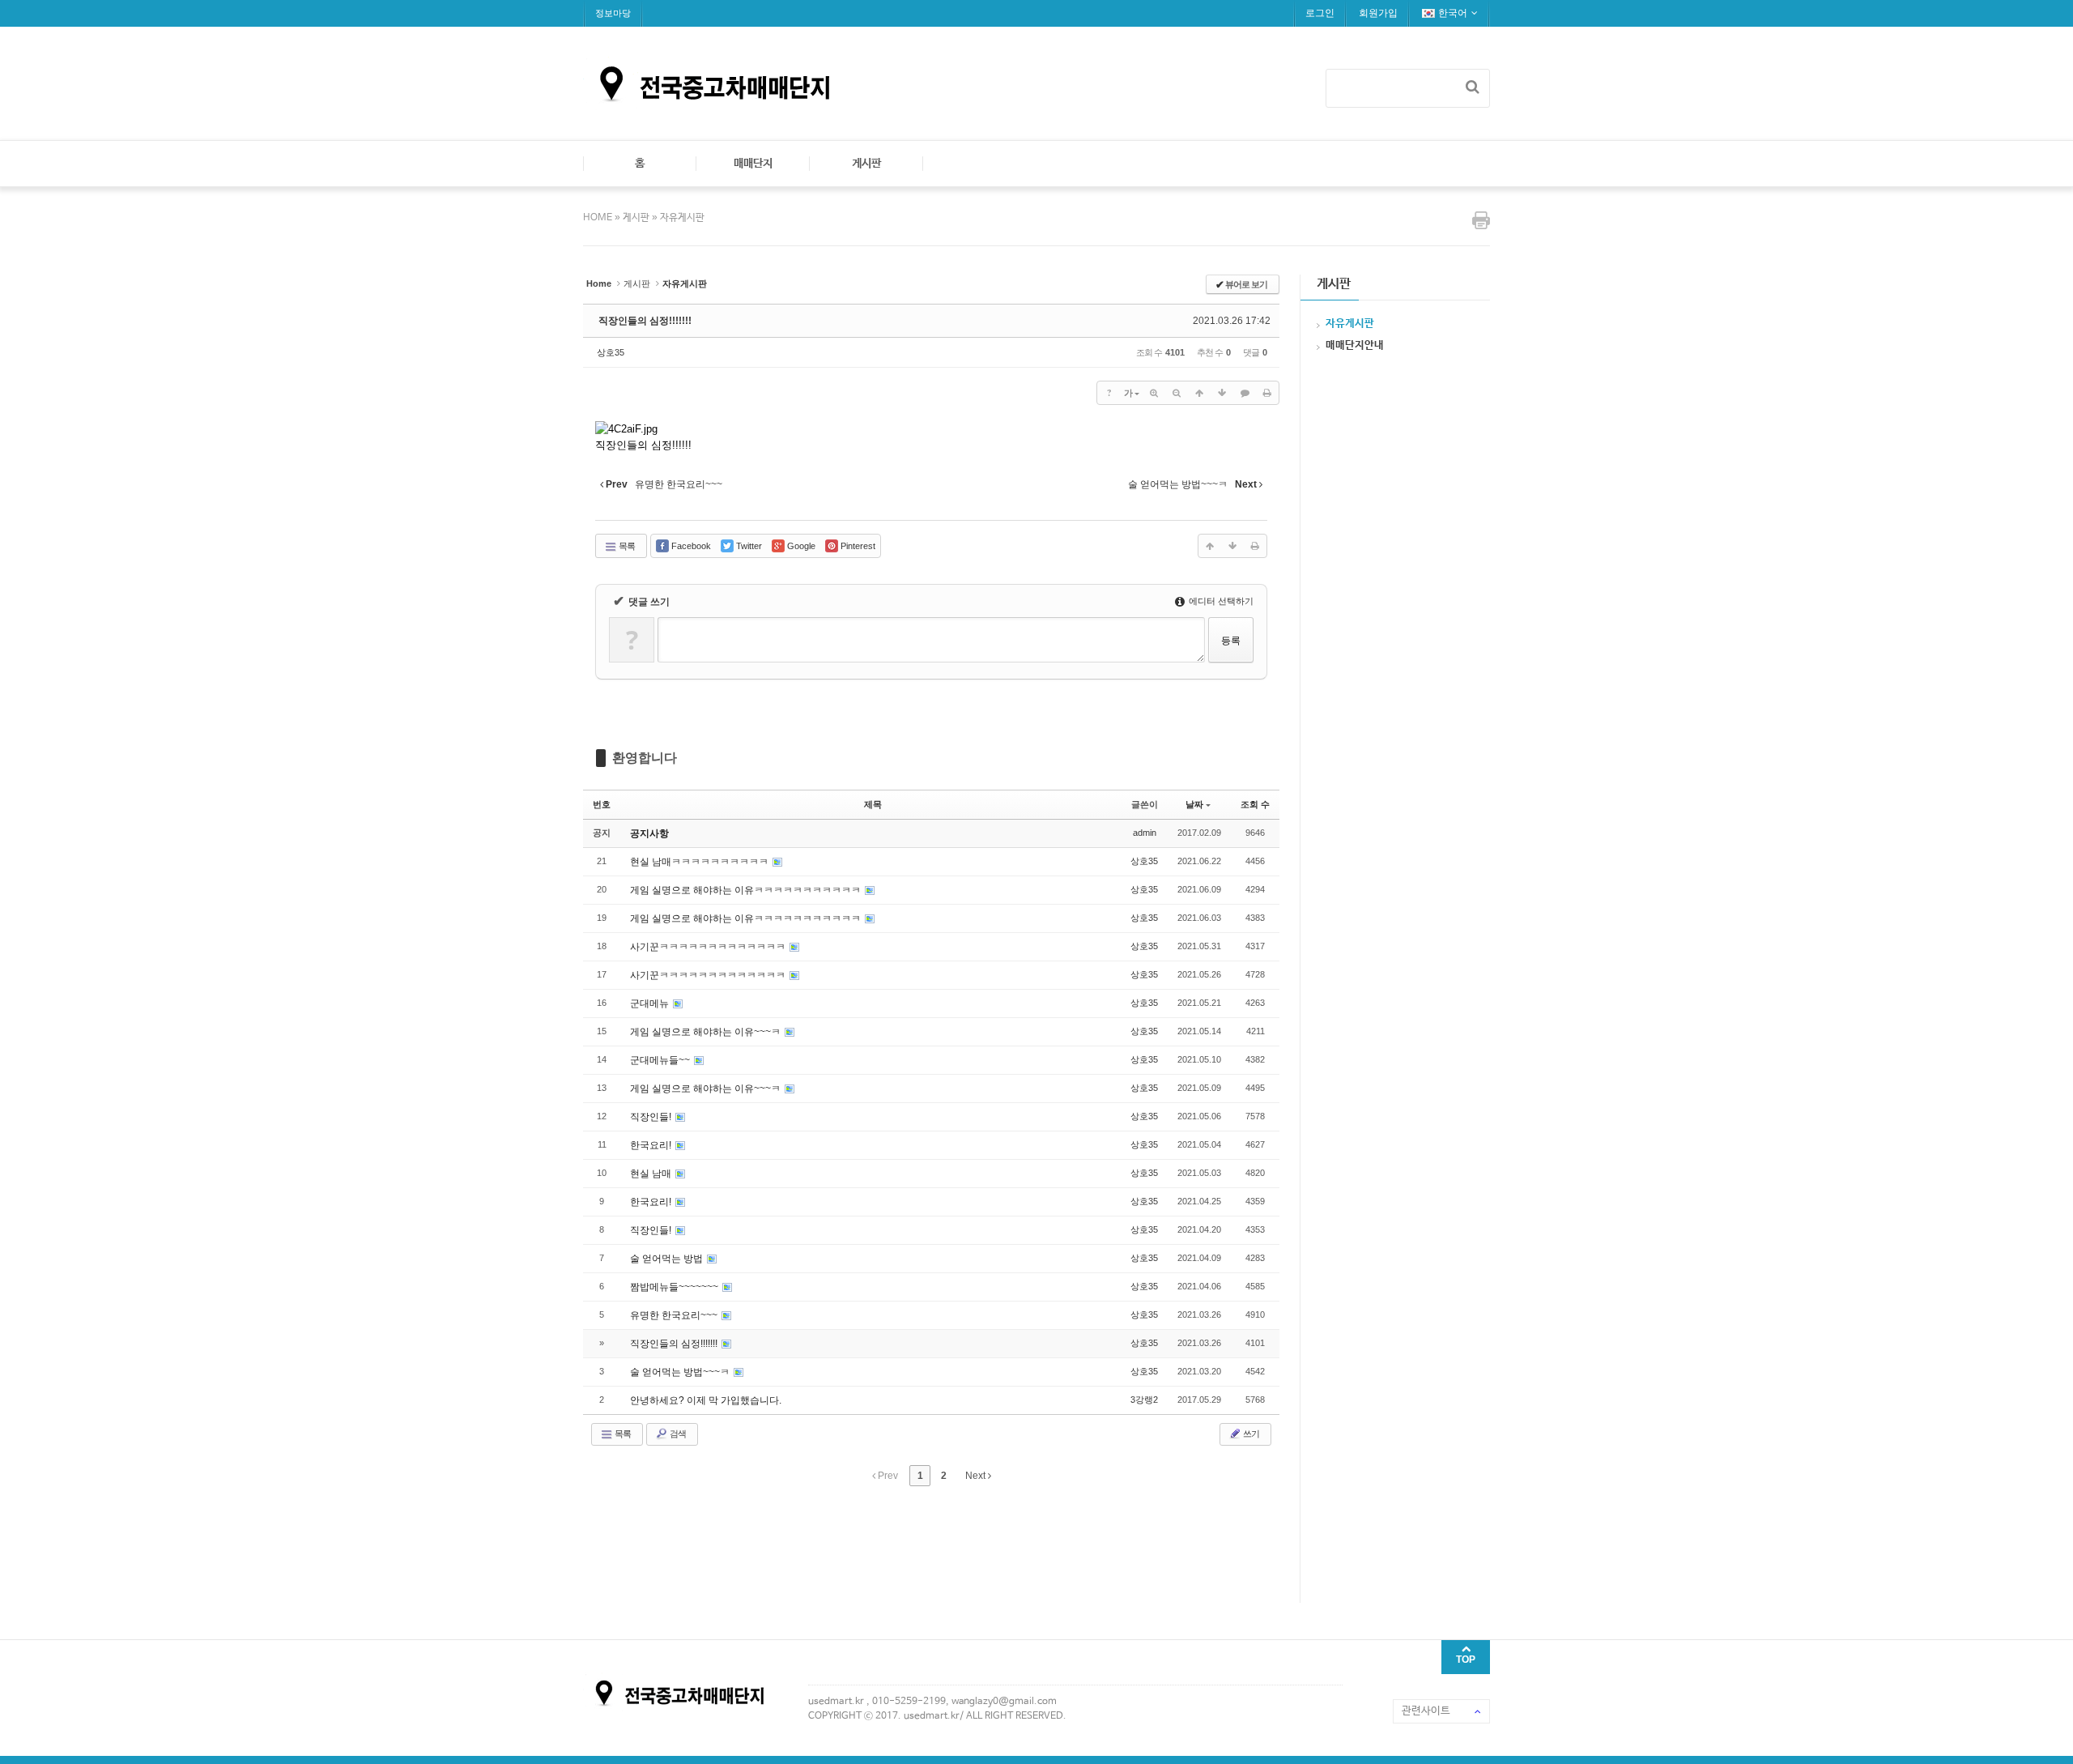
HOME (599, 218)
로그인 (1320, 13)
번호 (602, 804)
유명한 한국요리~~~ (675, 1315)
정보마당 (613, 13)
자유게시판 (682, 218)
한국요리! (652, 1145)
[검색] (1473, 87)
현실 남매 (652, 1174)
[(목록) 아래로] (1222, 393)
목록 (626, 546)
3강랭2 (1144, 1400)
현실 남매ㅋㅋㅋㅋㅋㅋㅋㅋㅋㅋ (700, 862)
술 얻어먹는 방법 (668, 1259)
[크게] (1154, 393)
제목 (873, 804)
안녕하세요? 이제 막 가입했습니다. (706, 1400)
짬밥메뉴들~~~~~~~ (675, 1287)
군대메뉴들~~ (661, 1060)
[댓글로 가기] (1245, 393)
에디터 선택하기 (1220, 601)
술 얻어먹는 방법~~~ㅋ (681, 1372)
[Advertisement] (878, 1542)
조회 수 (1255, 804)
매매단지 (753, 164)
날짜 (1194, 804)
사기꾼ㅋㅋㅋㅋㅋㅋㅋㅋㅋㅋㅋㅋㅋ (709, 947)
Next (977, 1476)
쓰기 (1250, 1434)
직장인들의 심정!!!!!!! (645, 321)
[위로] (1199, 393)
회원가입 (1378, 13)
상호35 (611, 352)
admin (1145, 833)
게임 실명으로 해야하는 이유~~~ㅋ (707, 1032)
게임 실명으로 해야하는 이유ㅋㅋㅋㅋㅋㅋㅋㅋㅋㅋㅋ (747, 890)
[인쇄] (1267, 393)
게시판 (866, 164)
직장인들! (652, 1117)
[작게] (1177, 393)
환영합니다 (645, 758)
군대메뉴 (651, 1003)
